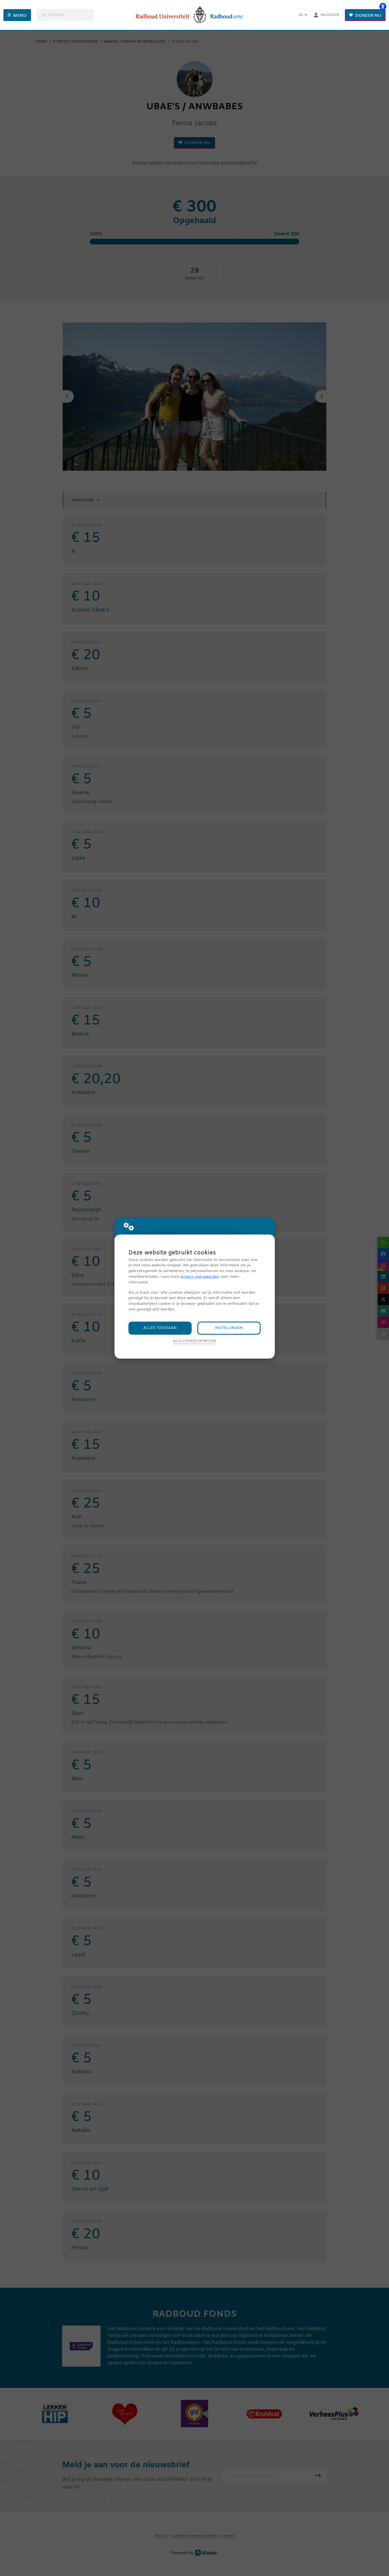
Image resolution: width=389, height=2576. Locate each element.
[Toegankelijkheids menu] (383, 6)
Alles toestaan (160, 1328)
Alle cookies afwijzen (195, 1341)
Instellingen (229, 1328)
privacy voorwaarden (200, 1277)
